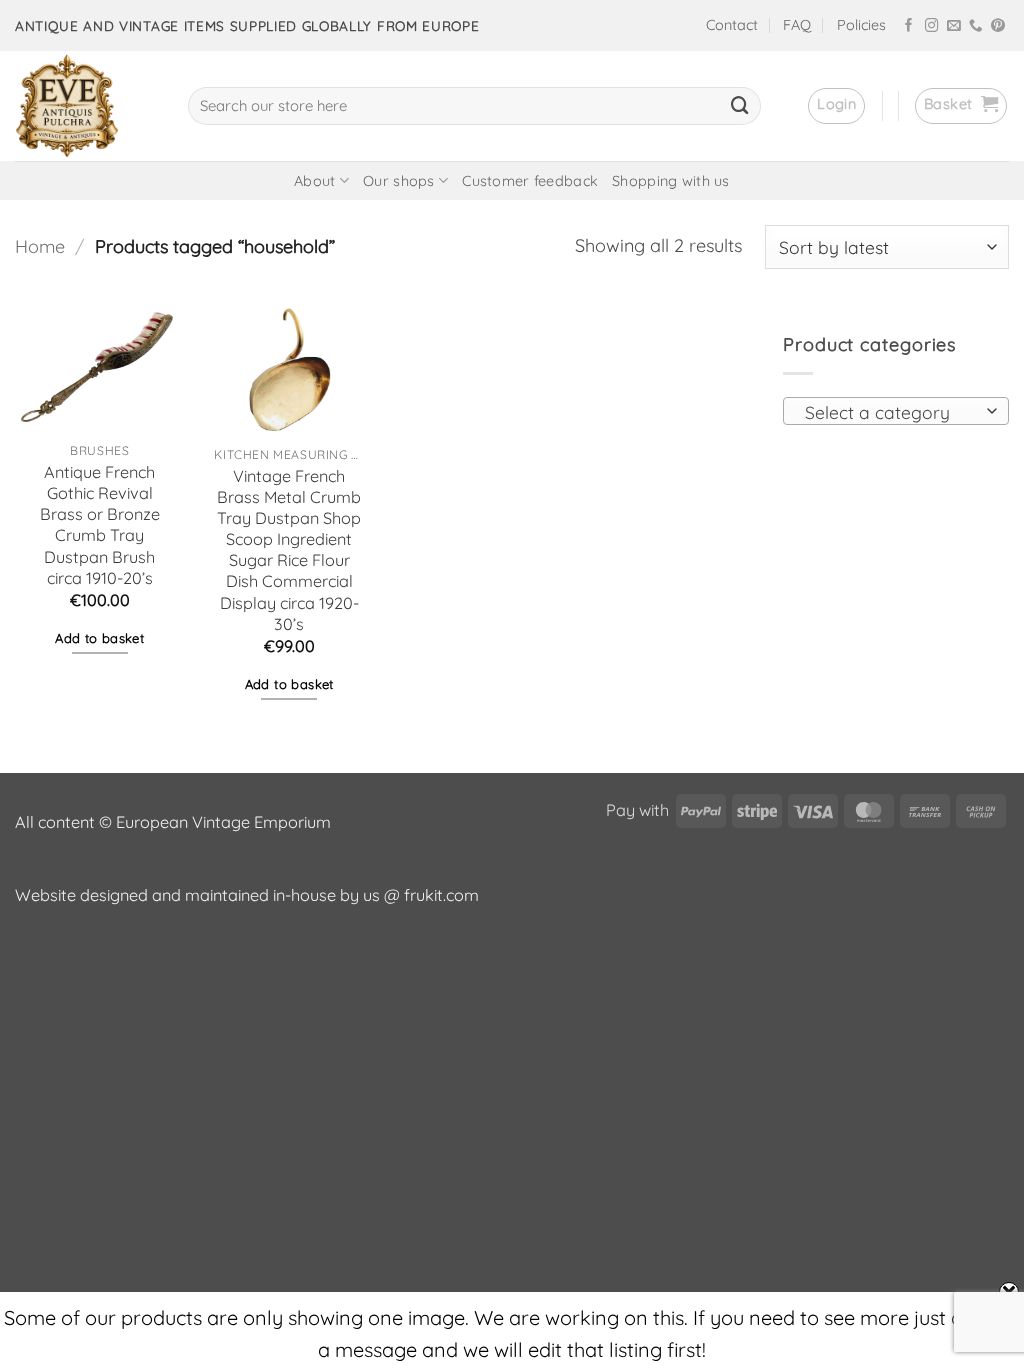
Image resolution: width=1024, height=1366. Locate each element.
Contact (732, 25)
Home (40, 246)
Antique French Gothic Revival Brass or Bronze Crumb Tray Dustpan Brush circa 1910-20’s (100, 525)
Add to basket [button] (99, 638)
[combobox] (896, 411)
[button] (836, 106)
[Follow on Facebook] (909, 26)
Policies (861, 25)
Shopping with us (671, 181)
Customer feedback (530, 181)
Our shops (399, 181)
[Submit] (740, 106)
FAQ (797, 25)
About (314, 181)
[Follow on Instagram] (932, 26)
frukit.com (441, 895)
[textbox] (890, 412)
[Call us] (976, 26)
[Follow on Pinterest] (998, 26)
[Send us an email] (954, 26)
